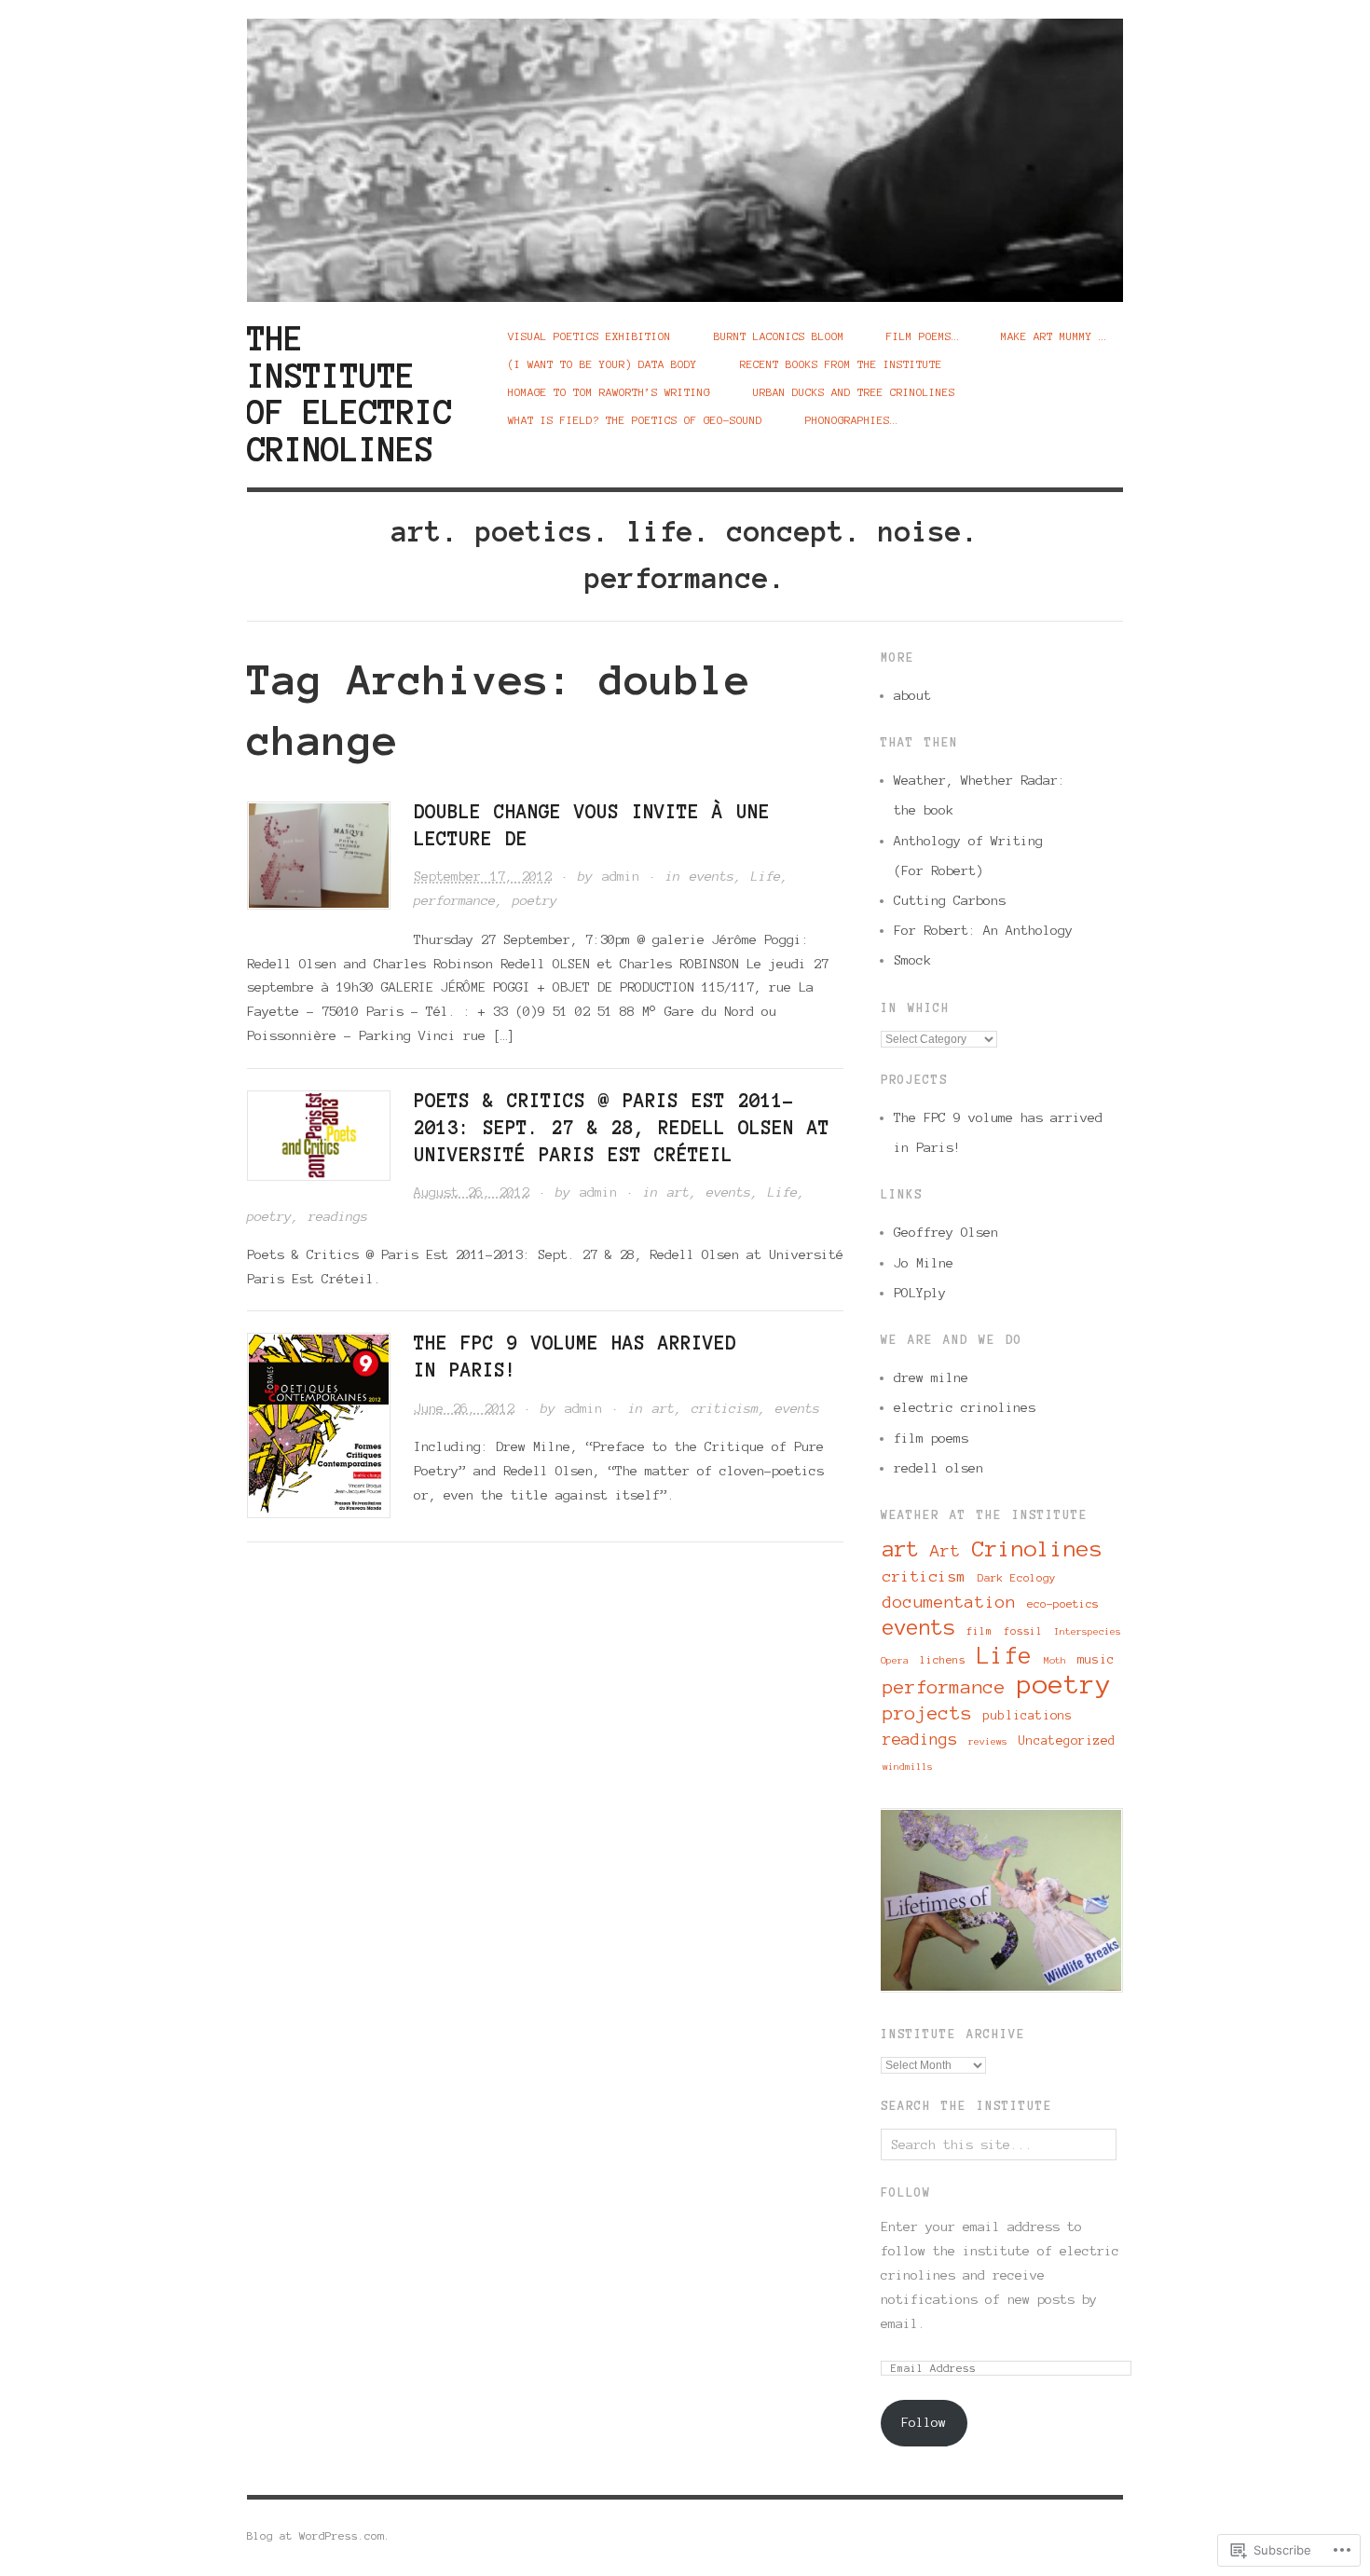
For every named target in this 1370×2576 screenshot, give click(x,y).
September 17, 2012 (483, 876)
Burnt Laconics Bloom (779, 336)
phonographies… (851, 420)
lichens (943, 1660)
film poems (931, 1438)
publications (1028, 1715)
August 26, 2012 (472, 1192)
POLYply (920, 1293)
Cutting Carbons (950, 900)
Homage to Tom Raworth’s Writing (609, 392)
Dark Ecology (1017, 1578)
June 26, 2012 (464, 1408)
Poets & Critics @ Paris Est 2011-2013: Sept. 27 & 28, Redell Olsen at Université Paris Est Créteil (622, 1128)
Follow (906, 2193)
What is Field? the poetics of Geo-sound (635, 420)
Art (945, 1551)
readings (338, 1216)
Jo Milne (924, 1263)
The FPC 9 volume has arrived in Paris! (998, 1132)
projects (927, 1713)
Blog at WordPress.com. (319, 2535)
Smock (912, 960)
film (980, 1631)
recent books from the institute (841, 364)
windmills (908, 1767)
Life (766, 876)
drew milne (931, 1377)
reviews (988, 1741)
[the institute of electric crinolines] (685, 149)
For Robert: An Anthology (983, 930)
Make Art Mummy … (1053, 336)
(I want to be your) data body (603, 364)
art (678, 1192)
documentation (949, 1602)
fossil (1023, 1631)
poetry (535, 900)
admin (621, 876)
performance (455, 900)
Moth (1055, 1660)
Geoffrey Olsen (946, 1232)
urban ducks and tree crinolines (854, 392)
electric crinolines (965, 1407)
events (712, 876)
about (912, 695)
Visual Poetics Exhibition (589, 336)
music (1096, 1659)
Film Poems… (922, 336)
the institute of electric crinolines (349, 394)
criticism (725, 1408)
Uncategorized (1067, 1740)
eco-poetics (1063, 1603)
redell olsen (938, 1468)
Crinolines (1037, 1549)
